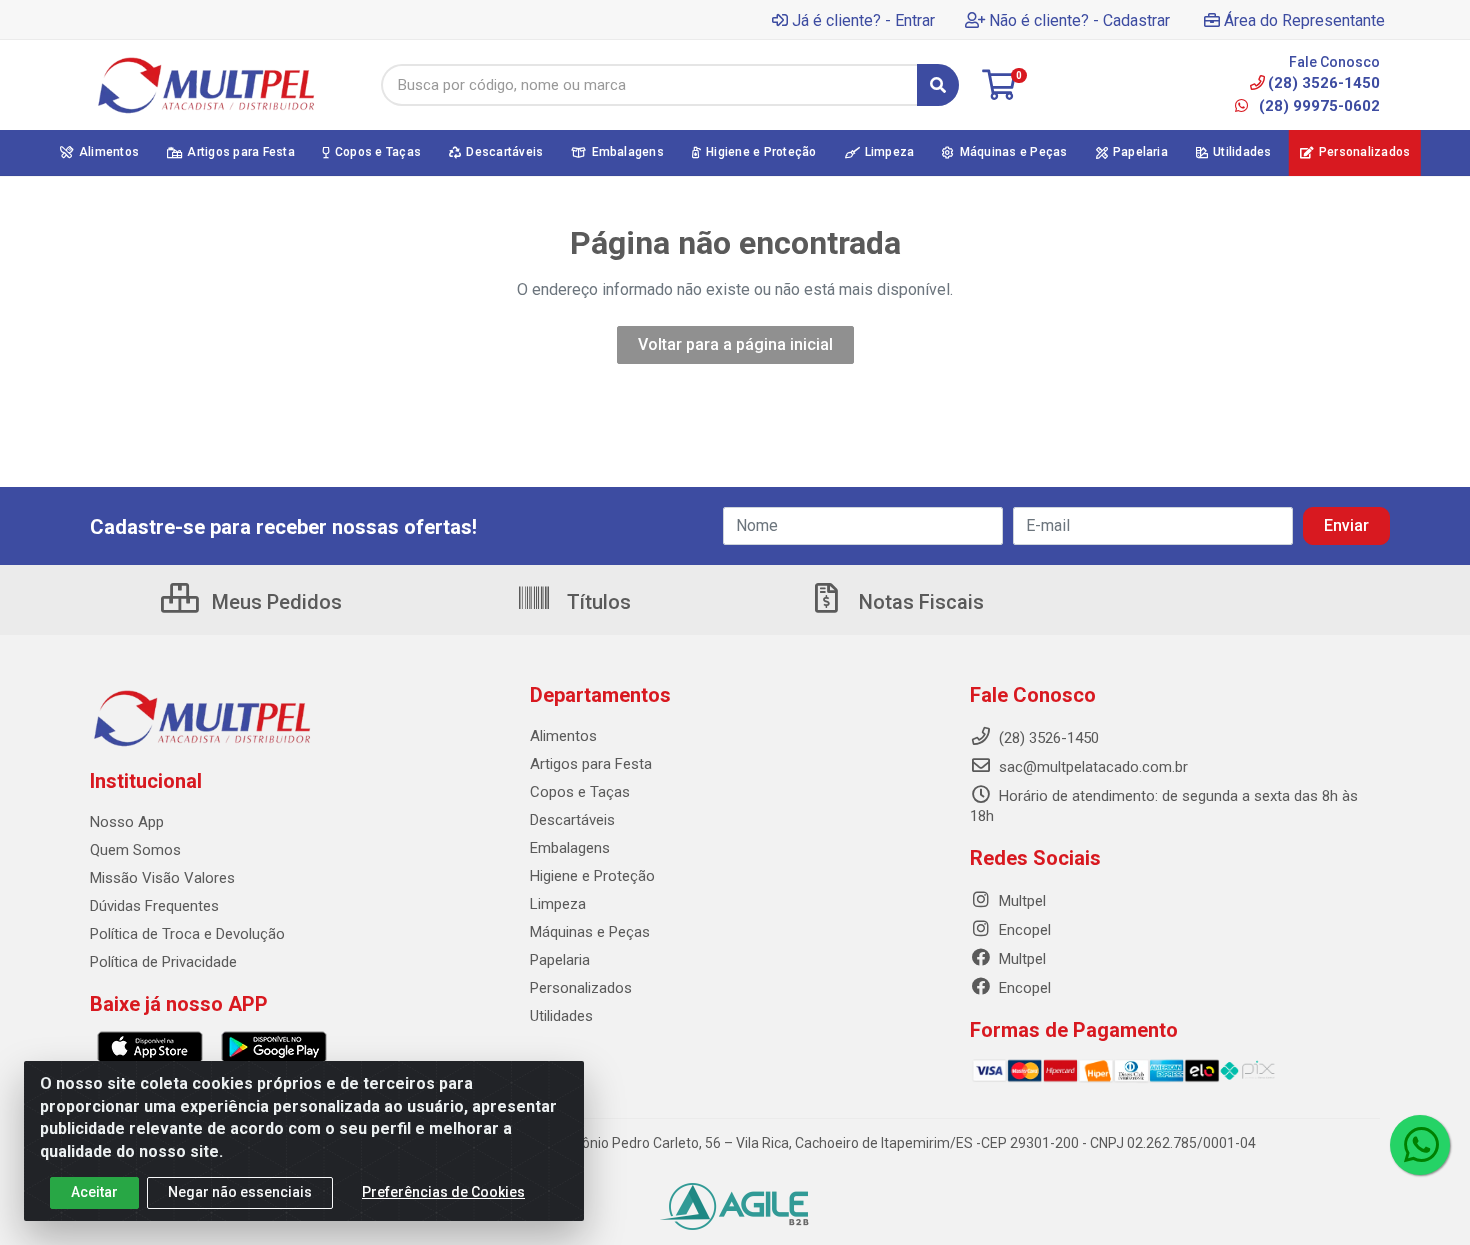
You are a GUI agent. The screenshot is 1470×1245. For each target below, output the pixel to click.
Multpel (1020, 901)
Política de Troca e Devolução (187, 934)
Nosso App (127, 822)
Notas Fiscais (919, 602)
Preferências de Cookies (443, 1192)
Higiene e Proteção (592, 876)
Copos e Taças (580, 792)
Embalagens (570, 848)
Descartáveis (572, 820)
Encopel (1023, 930)
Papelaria (560, 960)
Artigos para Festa (591, 764)
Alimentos (563, 736)
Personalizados (581, 988)
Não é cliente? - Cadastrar (1079, 20)
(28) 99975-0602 (1317, 106)
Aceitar (94, 1192)
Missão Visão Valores (162, 878)
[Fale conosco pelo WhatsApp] (1420, 1145)
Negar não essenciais (240, 1192)
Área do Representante (1304, 20)
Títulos (596, 602)
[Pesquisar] (938, 85)
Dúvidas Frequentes (154, 906)
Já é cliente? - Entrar (863, 20)
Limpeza (558, 904)
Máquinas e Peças (590, 932)
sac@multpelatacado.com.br (1091, 767)
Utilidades (561, 1016)
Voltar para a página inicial (735, 344)
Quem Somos (135, 850)
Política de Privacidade (163, 962)
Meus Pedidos (274, 602)
